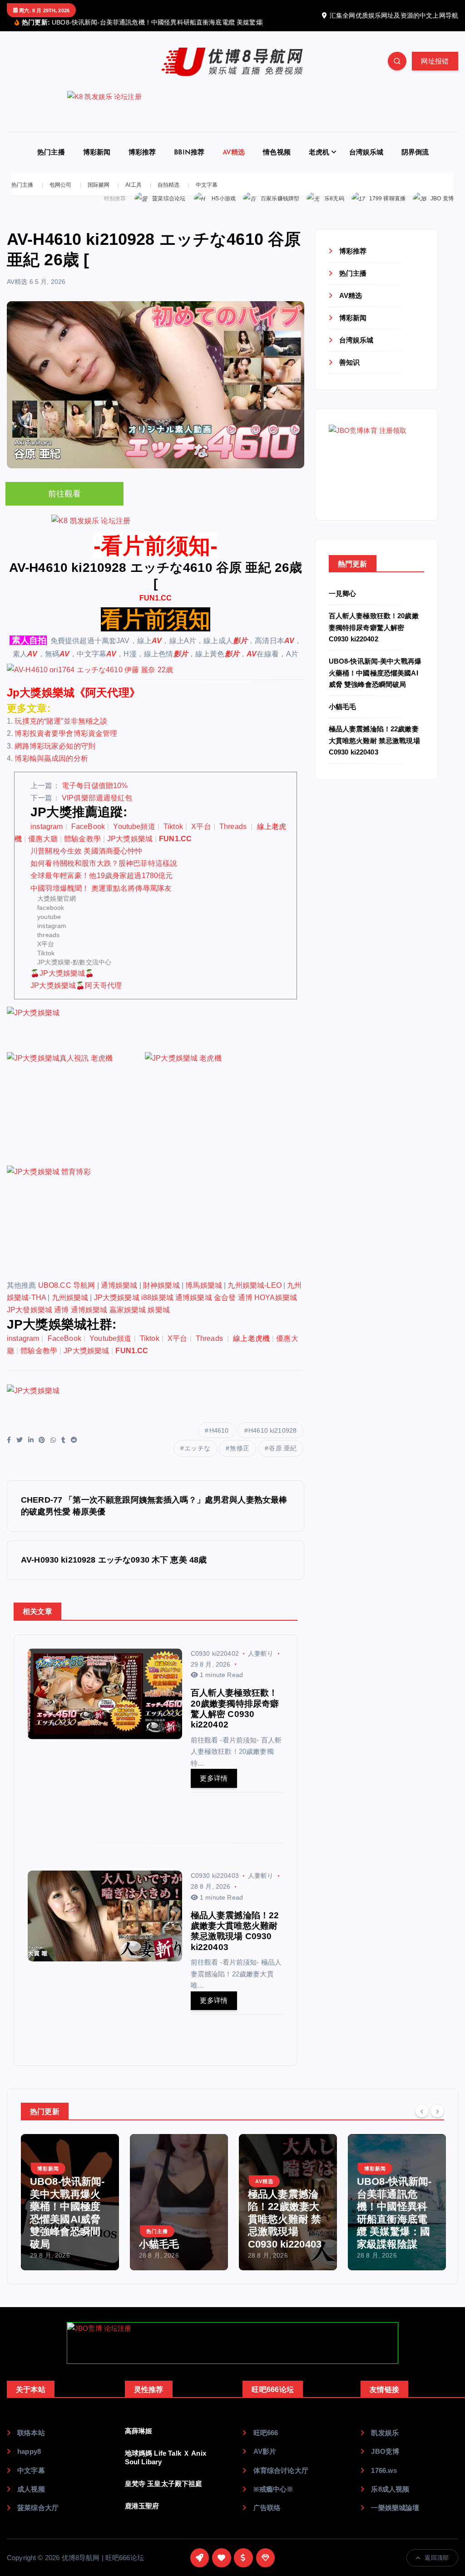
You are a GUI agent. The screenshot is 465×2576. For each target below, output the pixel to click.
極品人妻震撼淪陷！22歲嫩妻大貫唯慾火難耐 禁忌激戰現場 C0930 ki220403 (374, 751)
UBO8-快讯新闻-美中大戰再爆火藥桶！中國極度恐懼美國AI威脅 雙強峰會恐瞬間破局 (375, 683)
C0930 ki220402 (215, 1664)
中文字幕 (207, 195)
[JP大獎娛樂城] (75, 1039)
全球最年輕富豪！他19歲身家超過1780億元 (101, 886)
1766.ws (384, 2481)
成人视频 (31, 2499)
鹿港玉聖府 (142, 2516)
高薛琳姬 (139, 2441)
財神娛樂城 (161, 1296)
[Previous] (422, 2121)
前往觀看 (65, 505)
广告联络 (267, 2518)
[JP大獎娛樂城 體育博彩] (75, 1232)
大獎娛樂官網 (57, 909)
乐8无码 (334, 209)
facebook (51, 918)
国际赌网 (99, 195)
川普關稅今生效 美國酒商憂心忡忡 (86, 861)
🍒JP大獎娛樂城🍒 (62, 984)
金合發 (225, 1308)
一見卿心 (343, 604)
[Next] (437, 2121)
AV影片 (265, 2462)
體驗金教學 (82, 849)
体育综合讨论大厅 (281, 2481)
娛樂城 (158, 1321)
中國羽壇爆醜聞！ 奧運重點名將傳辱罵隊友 (101, 899)
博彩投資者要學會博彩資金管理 (66, 744)
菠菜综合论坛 (169, 209)
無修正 (239, 1459)
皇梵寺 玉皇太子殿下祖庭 (164, 2494)
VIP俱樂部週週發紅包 (97, 808)
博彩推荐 (142, 163)
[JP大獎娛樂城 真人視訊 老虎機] (75, 1119)
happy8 (29, 2462)
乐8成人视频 (390, 2499)
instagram (47, 837)
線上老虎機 (251, 1349)
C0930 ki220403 (215, 1886)
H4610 (219, 1441)
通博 (245, 1308)
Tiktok (173, 837)
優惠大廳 (43, 849)
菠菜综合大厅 (38, 2518)
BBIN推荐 (189, 163)
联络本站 (31, 2443)
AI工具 (134, 195)
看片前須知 (156, 630)
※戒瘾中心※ (273, 2499)
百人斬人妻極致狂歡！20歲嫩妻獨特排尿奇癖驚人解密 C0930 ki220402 (374, 638)
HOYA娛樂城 (276, 1308)
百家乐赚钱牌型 (280, 209)
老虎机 (319, 163)
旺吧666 (266, 2443)
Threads (234, 837)
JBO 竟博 (442, 209)
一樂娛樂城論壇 (395, 2518)
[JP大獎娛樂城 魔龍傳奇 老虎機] (213, 1119)
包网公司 (61, 195)
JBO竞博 (385, 2462)
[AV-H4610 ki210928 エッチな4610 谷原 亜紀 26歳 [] (156, 680)
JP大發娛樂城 (30, 1321)
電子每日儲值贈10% (95, 796)
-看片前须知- (156, 556)
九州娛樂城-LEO (254, 1296)
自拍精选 (169, 195)
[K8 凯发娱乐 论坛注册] (232, 122)
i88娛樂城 (157, 1308)
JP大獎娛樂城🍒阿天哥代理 (76, 996)
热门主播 (51, 163)
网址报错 (435, 72)
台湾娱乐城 (366, 163)
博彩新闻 (97, 163)
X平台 (201, 837)
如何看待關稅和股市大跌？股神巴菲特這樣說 (104, 874)
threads (48, 945)
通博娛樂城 (119, 1296)
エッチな (197, 1459)
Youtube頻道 (134, 837)
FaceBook (88, 837)
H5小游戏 (224, 209)
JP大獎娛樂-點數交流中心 (74, 973)
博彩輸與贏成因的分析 (51, 769)
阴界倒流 (415, 163)
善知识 (349, 373)
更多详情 (214, 1789)
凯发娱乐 (385, 2443)
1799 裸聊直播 (387, 209)
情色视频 (277, 163)
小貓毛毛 (343, 717)
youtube (49, 927)
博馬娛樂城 (204, 1296)
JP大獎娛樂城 (130, 849)
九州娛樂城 (70, 1308)
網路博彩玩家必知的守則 (55, 757)
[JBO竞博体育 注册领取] (376, 474)
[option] (70, 2213)
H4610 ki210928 (272, 1441)
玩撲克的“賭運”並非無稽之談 (61, 732)
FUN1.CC (156, 608)
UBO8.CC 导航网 (67, 1296)
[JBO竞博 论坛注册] (232, 2353)
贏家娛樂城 (128, 1321)
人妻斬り (261, 1664)
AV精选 (234, 163)
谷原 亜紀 (283, 1459)
